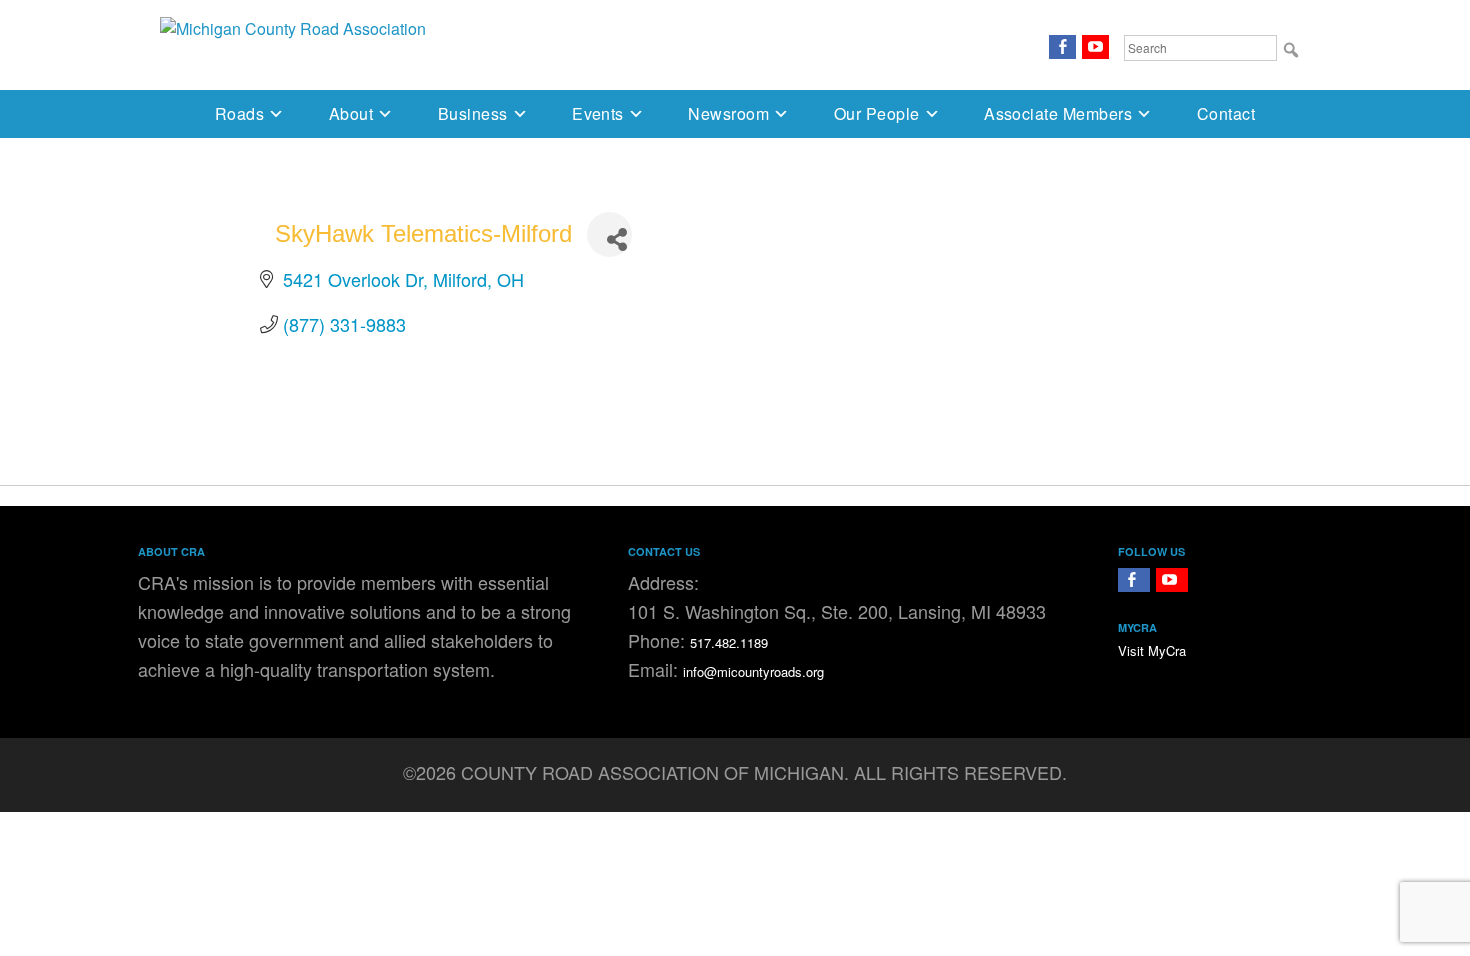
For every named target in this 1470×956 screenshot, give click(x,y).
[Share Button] (609, 234)
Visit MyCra (1152, 650)
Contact (1226, 113)
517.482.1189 (729, 642)
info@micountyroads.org (753, 671)
